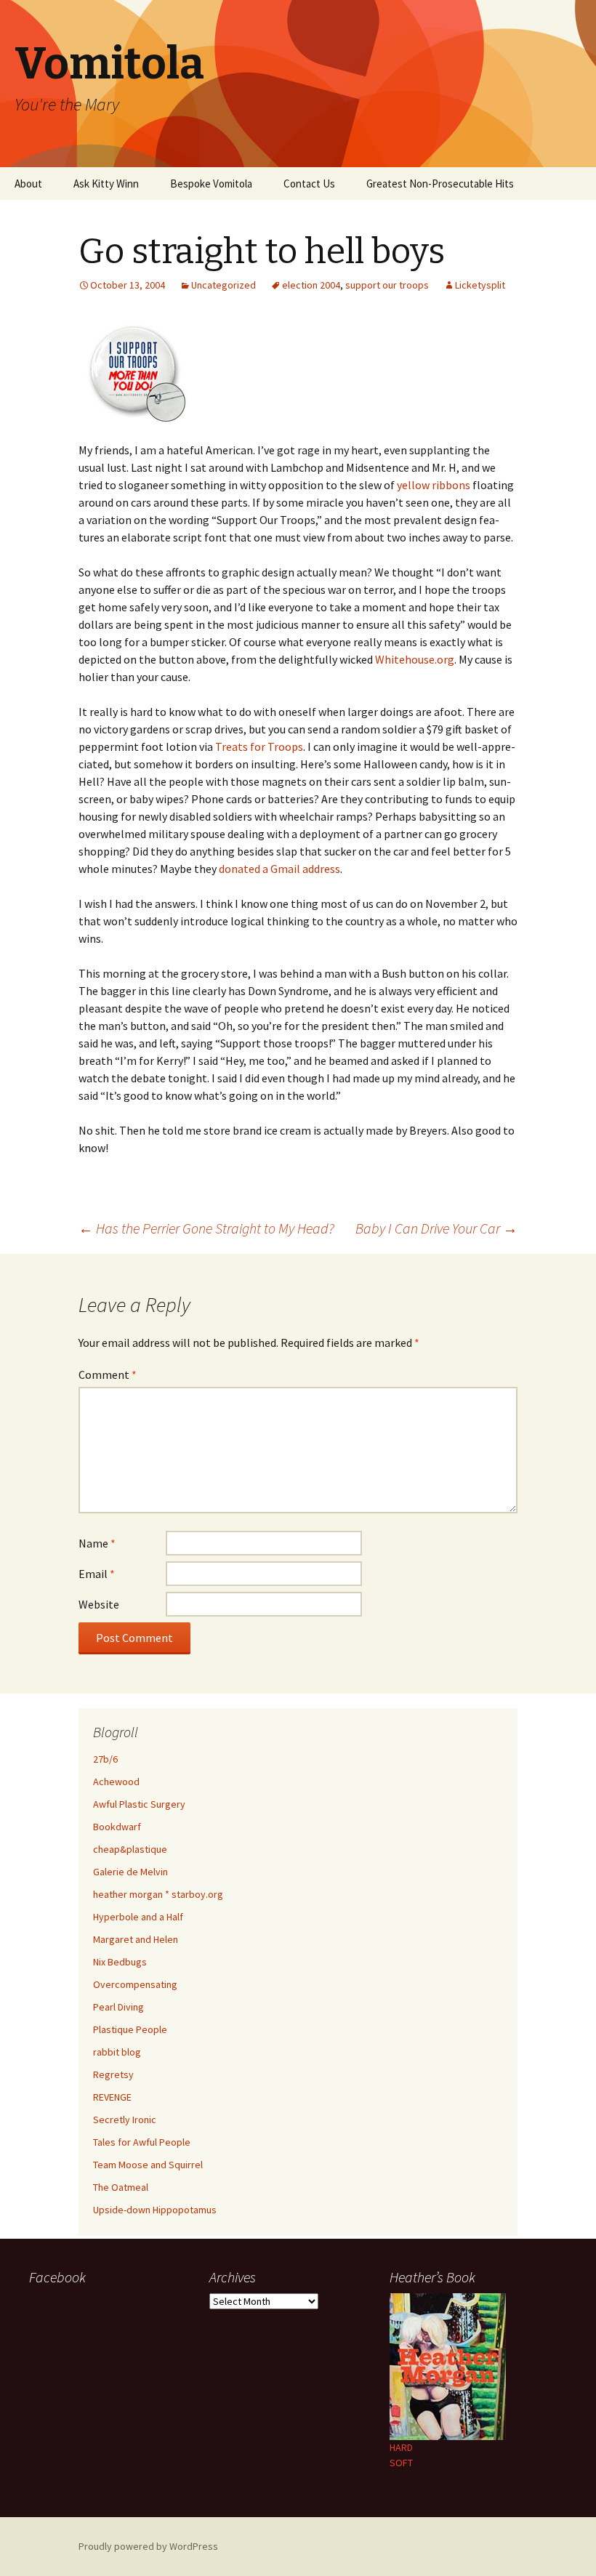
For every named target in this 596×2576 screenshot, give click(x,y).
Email (97, 1574)
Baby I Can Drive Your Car (436, 1228)
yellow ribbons (434, 485)
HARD (401, 2447)
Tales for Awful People (142, 2142)
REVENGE (112, 2097)
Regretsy (113, 2074)
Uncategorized (223, 285)
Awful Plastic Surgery (139, 1804)
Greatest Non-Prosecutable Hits (440, 184)
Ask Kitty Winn (106, 184)
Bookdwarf (117, 1827)
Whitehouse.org (415, 659)
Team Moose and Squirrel (148, 2165)
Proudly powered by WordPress (148, 2546)
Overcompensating (135, 1984)
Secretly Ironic (125, 2120)
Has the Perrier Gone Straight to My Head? (206, 1228)
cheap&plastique (130, 1849)
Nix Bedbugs (120, 1962)
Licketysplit (480, 285)
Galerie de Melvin (130, 1872)
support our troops (387, 285)
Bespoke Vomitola (211, 184)
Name (97, 1543)
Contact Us (309, 184)
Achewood (116, 1782)
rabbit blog (117, 2052)
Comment (108, 1374)
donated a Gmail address (279, 869)
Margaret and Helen (136, 1939)
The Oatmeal (121, 2187)
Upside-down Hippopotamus (155, 2210)
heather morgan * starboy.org (158, 1894)
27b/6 (105, 1759)
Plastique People (130, 2029)
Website (99, 1604)
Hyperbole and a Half (138, 1917)
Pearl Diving (118, 2007)
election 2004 (311, 285)
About (28, 184)
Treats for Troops (259, 746)
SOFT (401, 2463)
